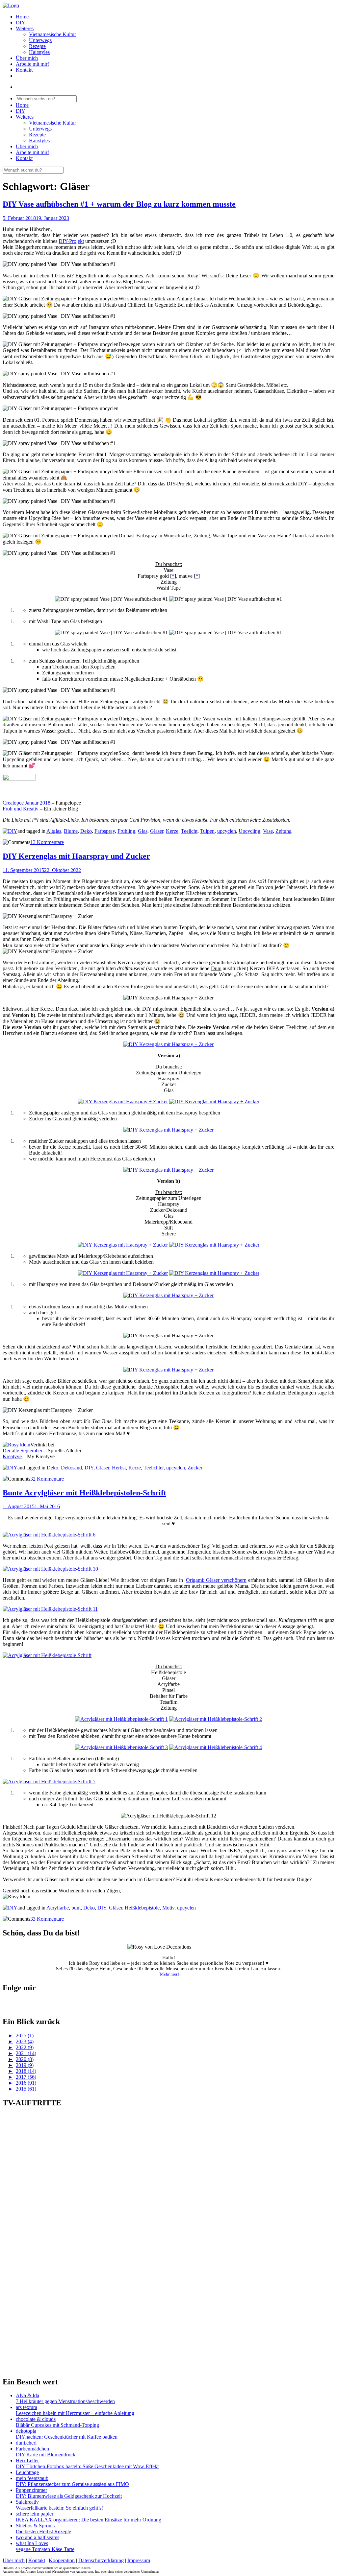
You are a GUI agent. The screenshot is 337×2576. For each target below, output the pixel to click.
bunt (76, 1908)
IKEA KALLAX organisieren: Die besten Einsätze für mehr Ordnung (89, 2520)
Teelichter (154, 1468)
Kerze (172, 831)
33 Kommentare (47, 1919)
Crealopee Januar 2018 (26, 803)
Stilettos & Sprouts (35, 2526)
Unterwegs (40, 40)
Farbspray (105, 831)
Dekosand (71, 1468)
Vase (268, 831)
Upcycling (249, 831)
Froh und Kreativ (21, 809)
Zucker (195, 1468)
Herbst (119, 1468)
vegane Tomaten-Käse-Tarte (45, 2549)
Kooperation (62, 2560)
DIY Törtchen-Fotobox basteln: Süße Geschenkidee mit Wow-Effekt (87, 2466)
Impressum (139, 2560)
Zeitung (284, 831)
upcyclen (227, 831)
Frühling (126, 831)
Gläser (157, 831)
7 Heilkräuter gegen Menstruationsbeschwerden (65, 2401)
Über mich (27, 58)
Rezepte (37, 46)
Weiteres (25, 28)
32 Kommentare (47, 1479)
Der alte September (23, 1451)
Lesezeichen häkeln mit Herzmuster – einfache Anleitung (75, 2413)
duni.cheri (26, 2443)
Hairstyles (39, 52)
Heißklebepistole (142, 1908)
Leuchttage (27, 2472)
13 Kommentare (47, 842)
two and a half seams (38, 2537)
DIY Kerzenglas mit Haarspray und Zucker (76, 856)
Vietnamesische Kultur (52, 34)
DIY (21, 23)
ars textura (26, 2407)
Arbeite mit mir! (32, 64)
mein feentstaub (32, 2478)
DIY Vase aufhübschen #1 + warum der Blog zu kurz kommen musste (119, 204)
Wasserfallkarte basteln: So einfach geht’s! (59, 2508)
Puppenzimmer (31, 2490)
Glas (143, 831)
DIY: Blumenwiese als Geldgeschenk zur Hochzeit (69, 2496)
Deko (86, 831)
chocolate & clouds (36, 2419)
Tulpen (207, 831)
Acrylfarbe (58, 1908)
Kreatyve (12, 1456)
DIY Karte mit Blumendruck (46, 2455)
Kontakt (24, 70)
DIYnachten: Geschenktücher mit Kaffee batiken (67, 2437)
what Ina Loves (32, 2543)
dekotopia (26, 2431)
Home (22, 17)
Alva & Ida (27, 2395)
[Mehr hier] (169, 1974)
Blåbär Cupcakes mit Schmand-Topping (57, 2425)
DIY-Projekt (71, 241)
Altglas (54, 831)
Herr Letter (27, 2460)
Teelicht (189, 831)
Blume (71, 831)
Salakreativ (27, 2502)
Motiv (168, 1908)
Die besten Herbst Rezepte (43, 2531)
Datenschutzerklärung (101, 2560)
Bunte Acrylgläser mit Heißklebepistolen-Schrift (84, 1493)
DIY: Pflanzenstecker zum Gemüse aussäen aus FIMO (72, 2484)
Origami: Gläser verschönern (216, 1580)
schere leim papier (35, 2514)
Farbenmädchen (32, 2449)
